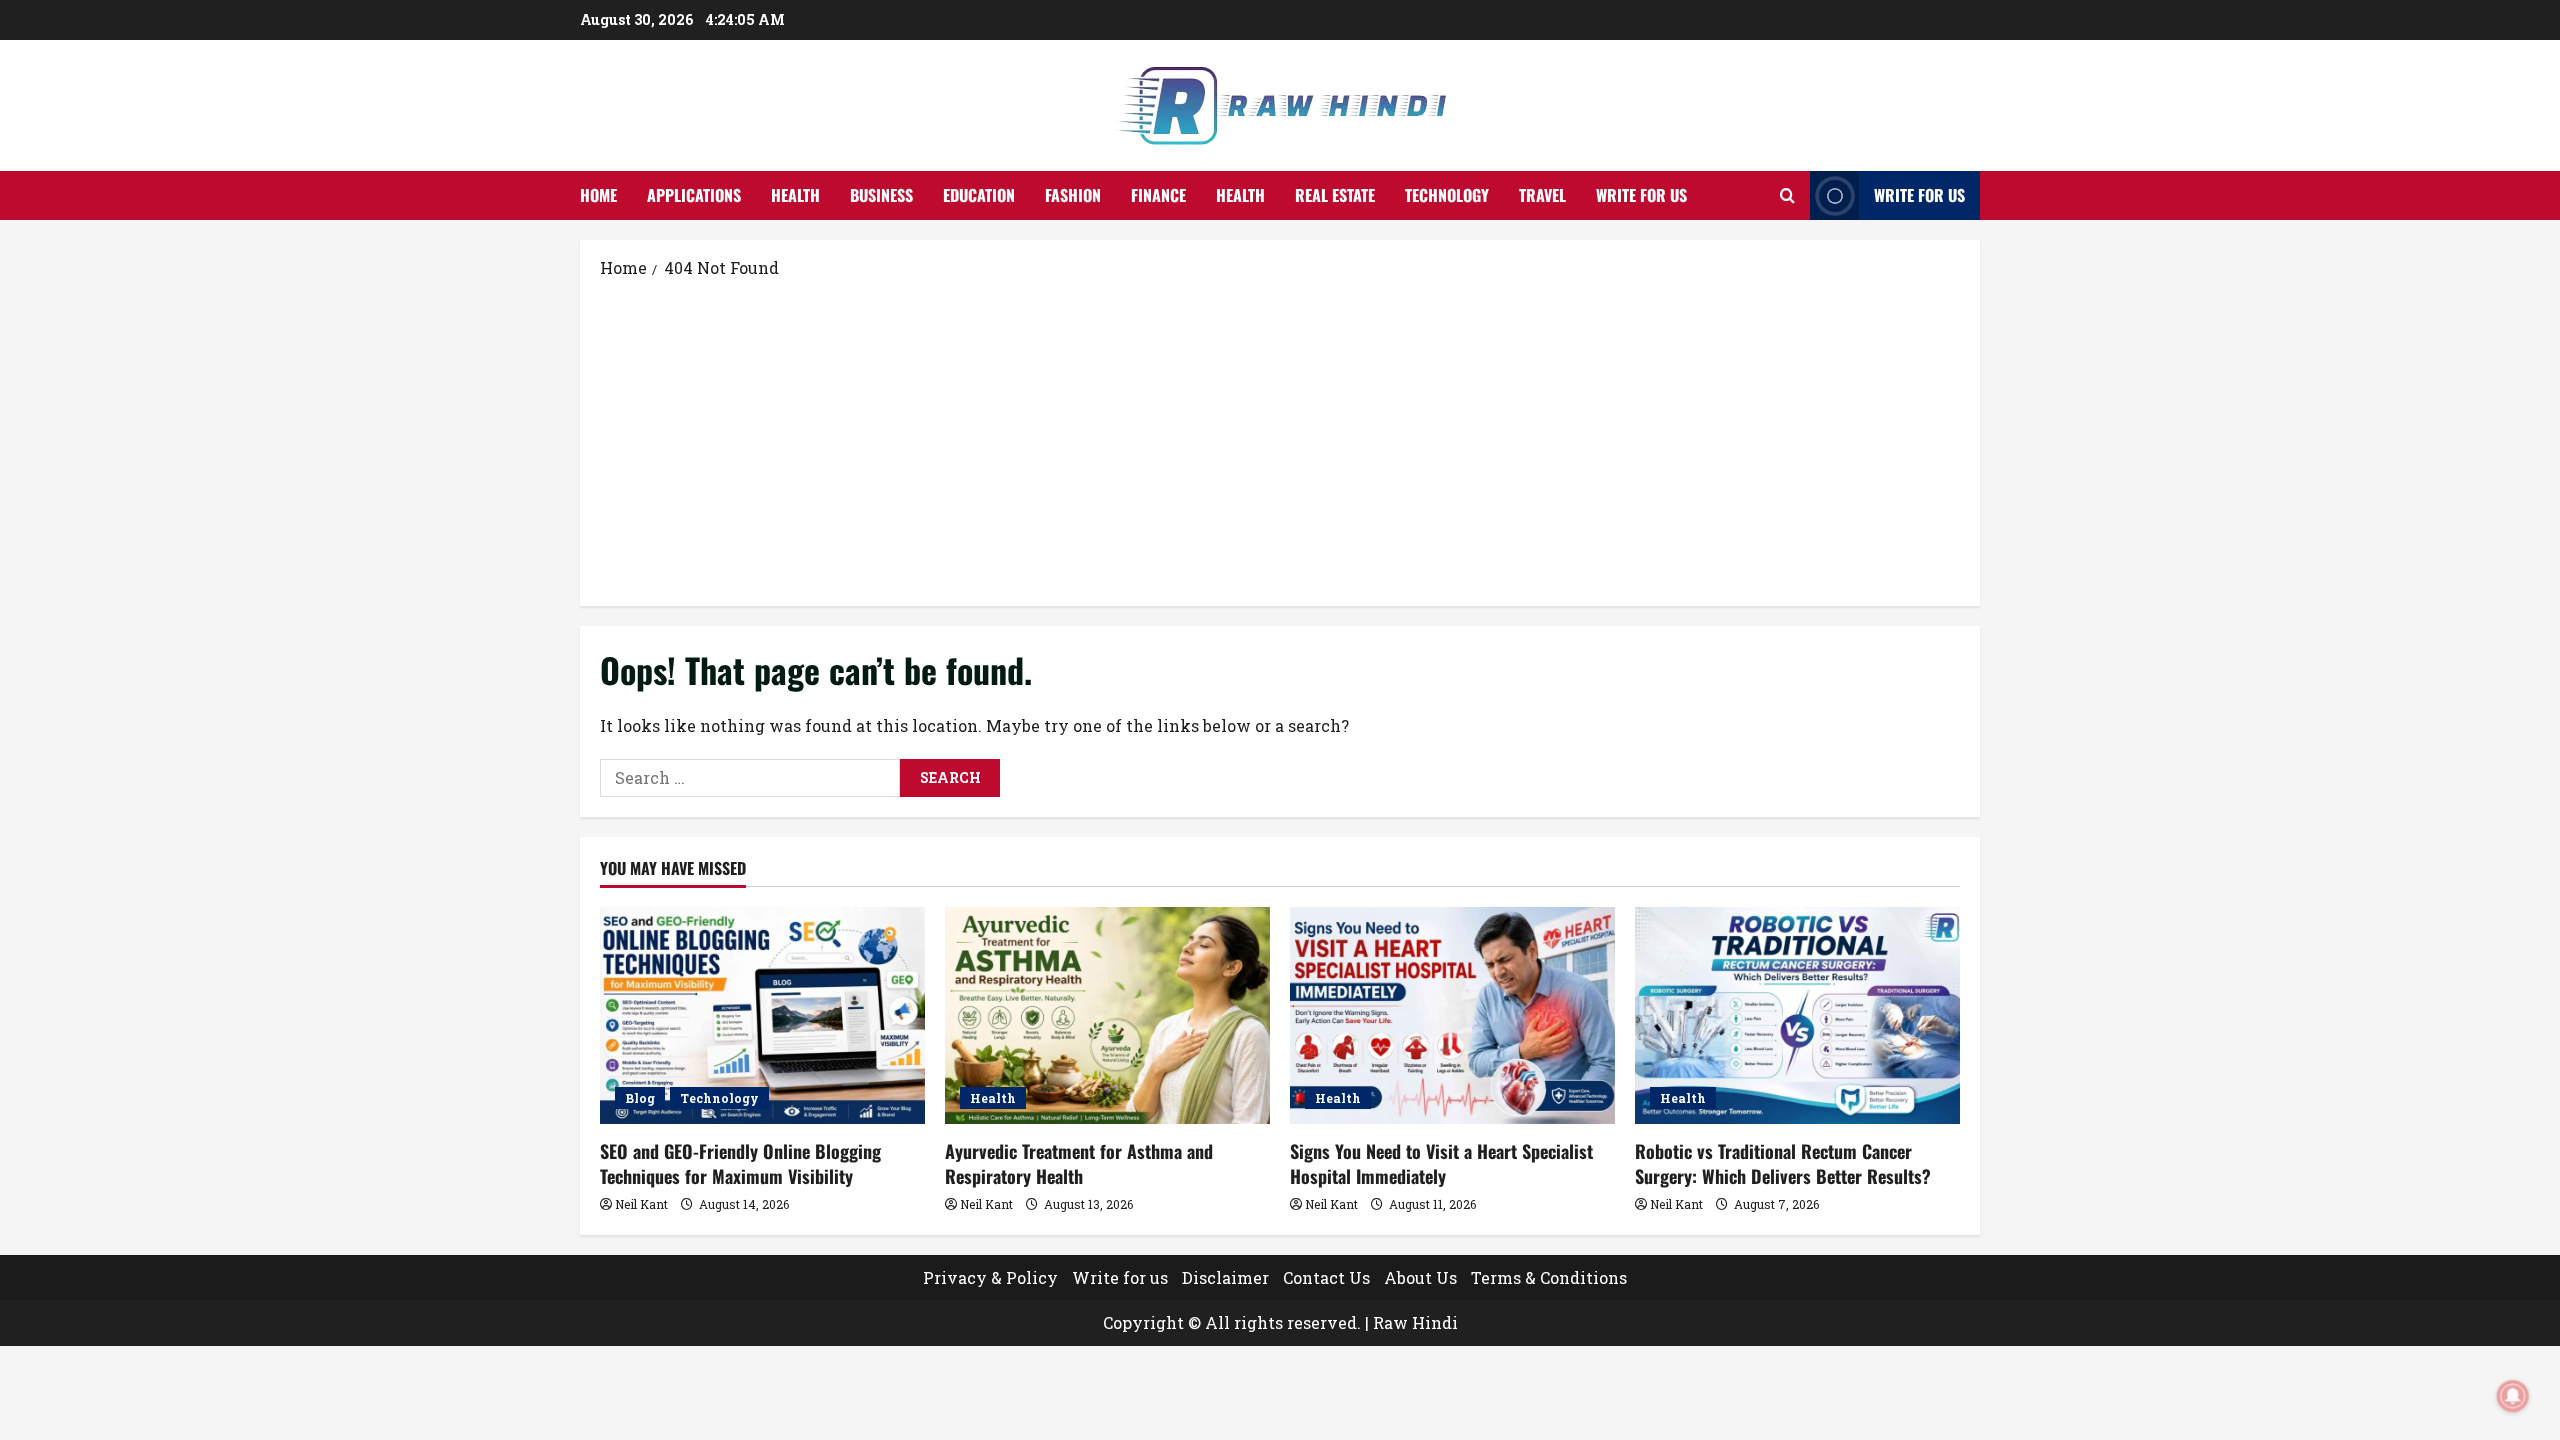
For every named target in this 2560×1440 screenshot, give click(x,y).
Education (979, 195)
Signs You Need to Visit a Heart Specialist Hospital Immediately (1441, 1163)
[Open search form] (1787, 195)
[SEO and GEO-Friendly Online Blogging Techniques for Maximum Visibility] (762, 1015)
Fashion (1073, 195)
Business (881, 195)
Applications (694, 195)
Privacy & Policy (990, 1277)
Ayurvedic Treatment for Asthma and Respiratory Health (1079, 1163)
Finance (1158, 195)
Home (598, 195)
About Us (1420, 1277)
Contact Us (1326, 1277)
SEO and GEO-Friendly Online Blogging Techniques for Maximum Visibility (740, 1163)
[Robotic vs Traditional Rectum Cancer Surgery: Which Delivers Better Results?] (1797, 1015)
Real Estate (1335, 195)
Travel (1542, 195)
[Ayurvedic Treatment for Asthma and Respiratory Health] (1107, 1015)
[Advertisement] (1280, 441)
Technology (1447, 195)
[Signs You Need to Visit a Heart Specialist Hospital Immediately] (1452, 1015)
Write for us (1641, 195)
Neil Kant (641, 1204)
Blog (640, 1098)
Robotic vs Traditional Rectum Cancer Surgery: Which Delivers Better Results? (1783, 1163)
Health (795, 195)
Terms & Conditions (1549, 1277)
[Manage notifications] (2513, 1396)
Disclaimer (1225, 1277)
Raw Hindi (1415, 1322)
